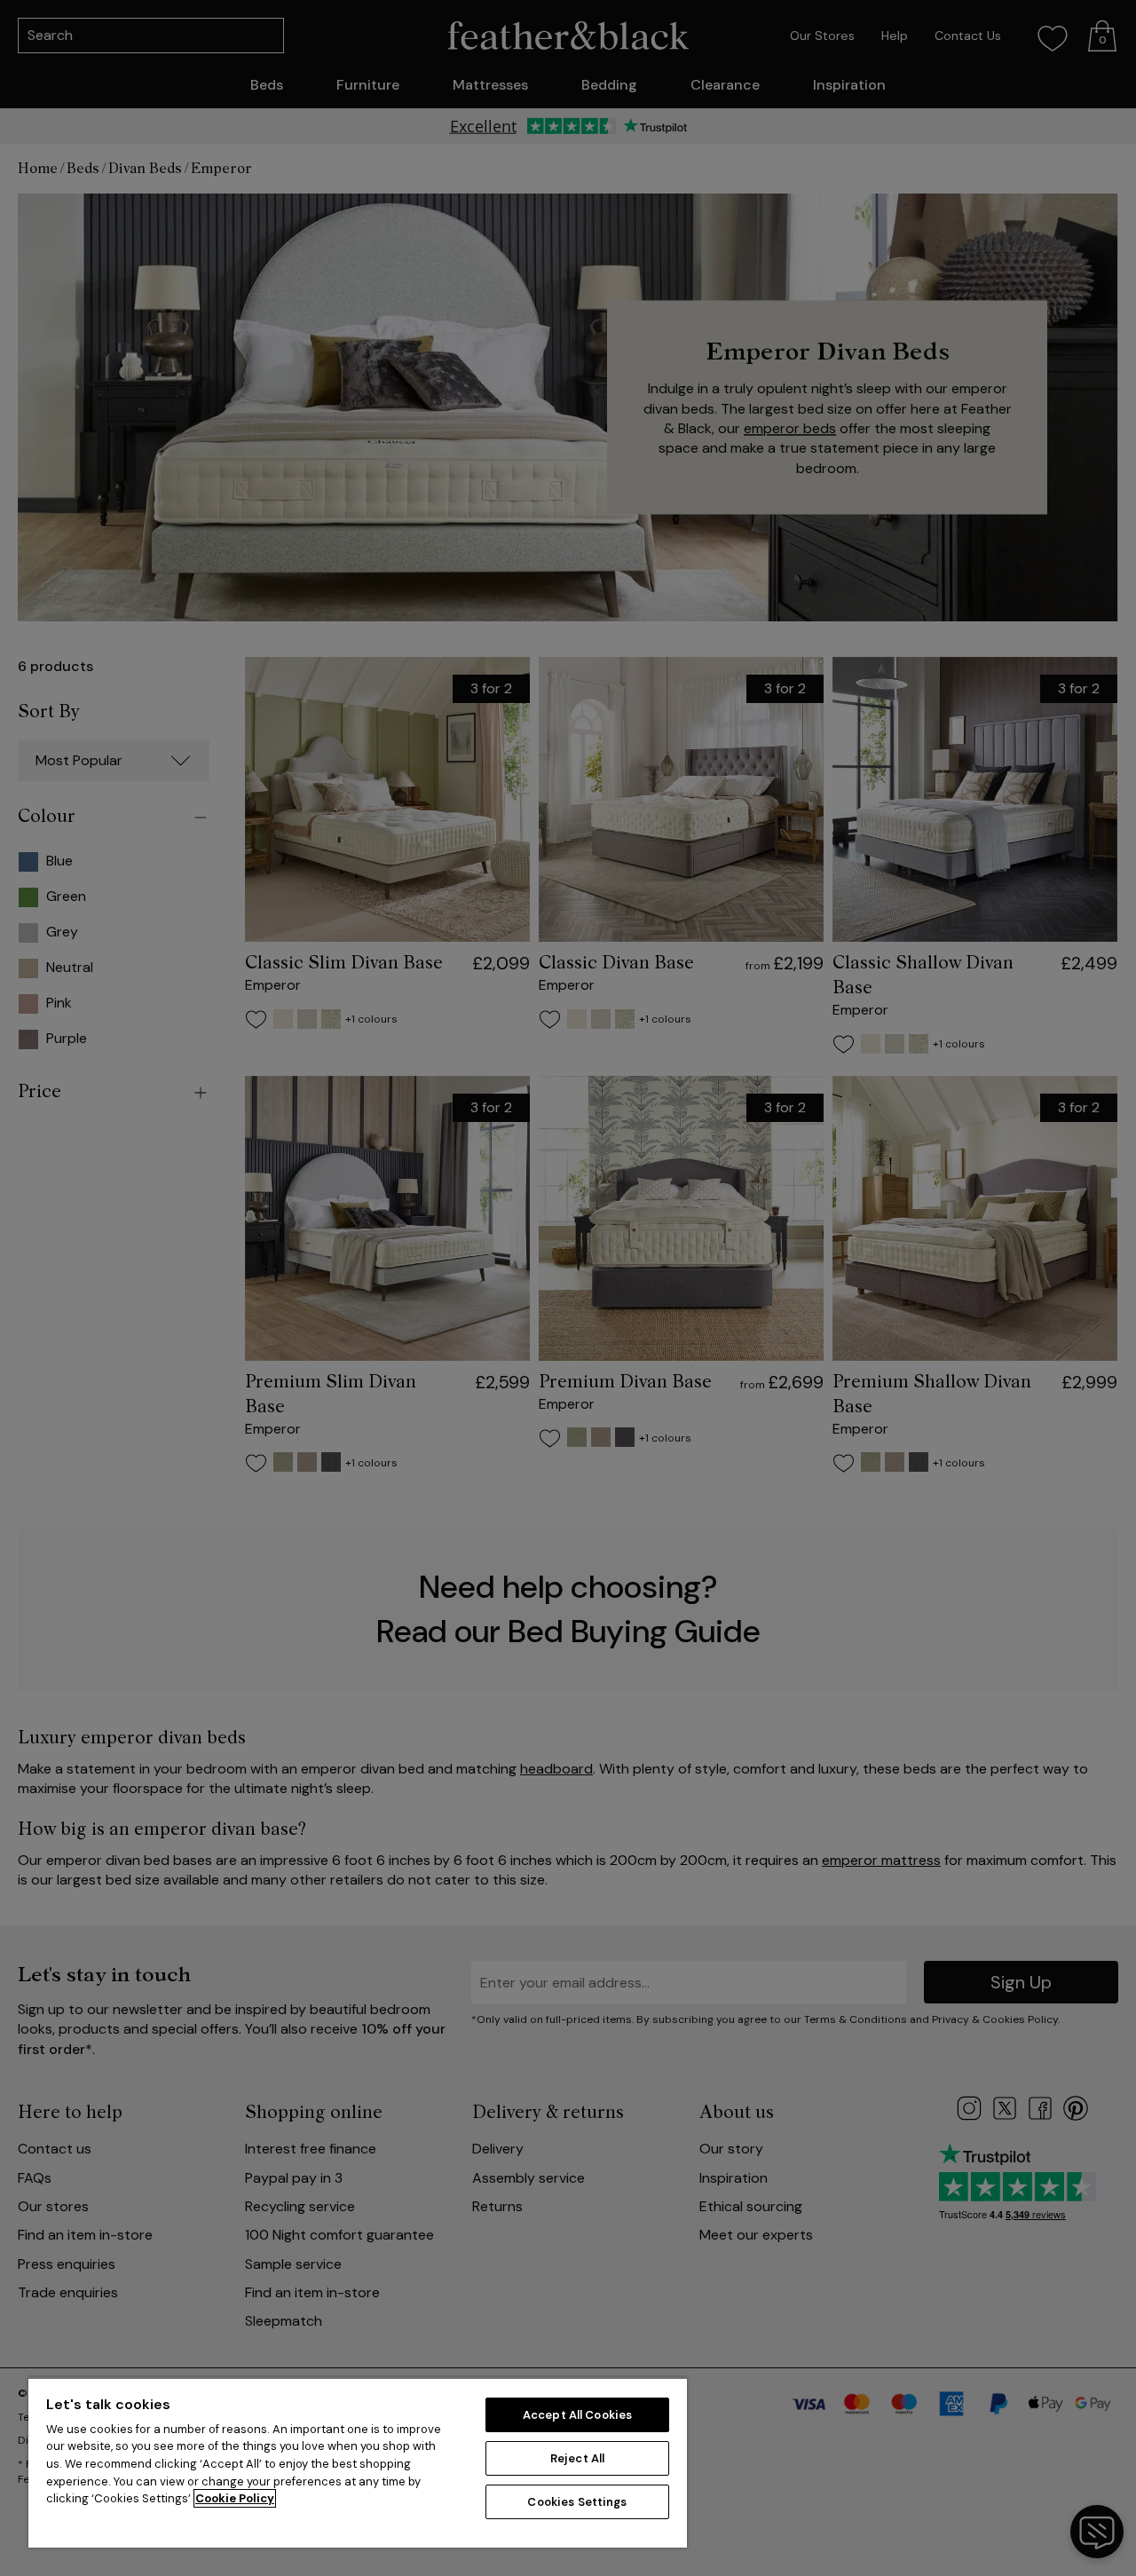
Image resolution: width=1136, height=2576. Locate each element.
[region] (358, 2462)
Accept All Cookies (577, 2415)
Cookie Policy (235, 2498)
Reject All (577, 2458)
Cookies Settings (577, 2502)
